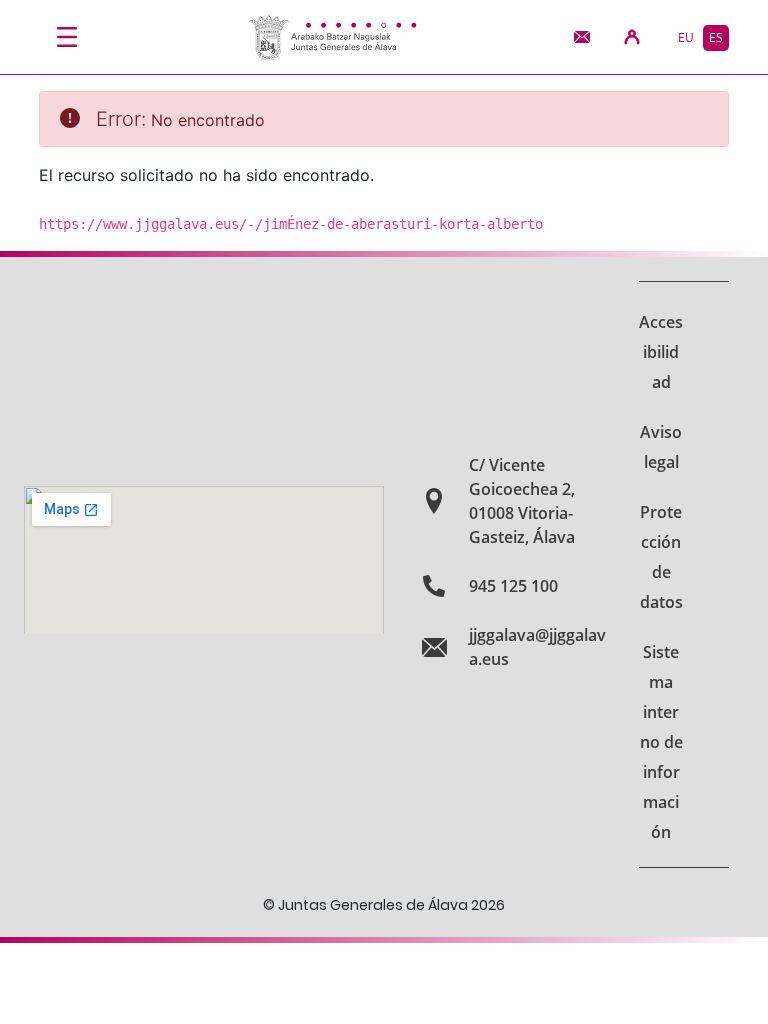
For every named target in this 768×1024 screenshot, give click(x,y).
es (716, 37)
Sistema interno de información (661, 742)
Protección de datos (661, 557)
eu (686, 37)
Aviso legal (661, 447)
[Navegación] (67, 37)
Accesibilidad (661, 352)
